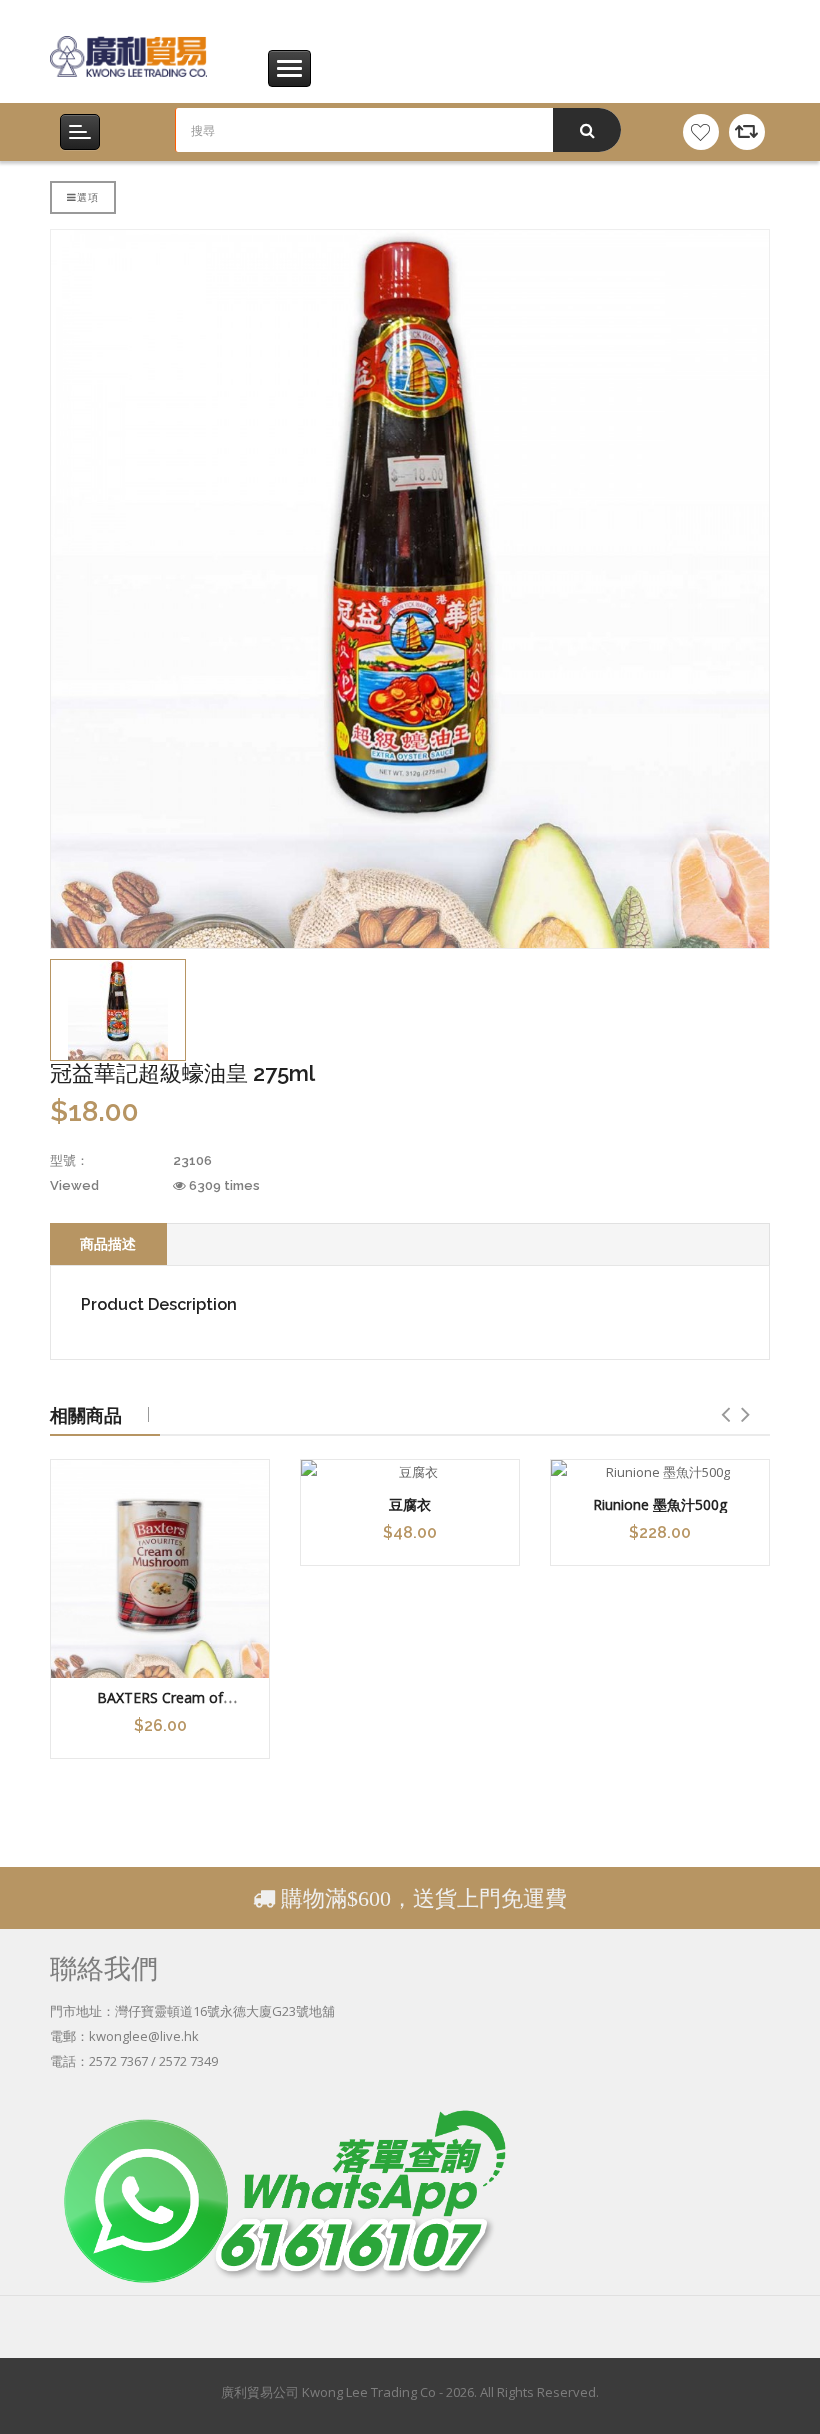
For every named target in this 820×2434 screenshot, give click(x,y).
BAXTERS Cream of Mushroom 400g (160, 1707)
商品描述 (108, 1243)
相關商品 (86, 1415)
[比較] (747, 132)
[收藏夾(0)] (701, 132)
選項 (88, 197)
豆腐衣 (410, 1504)
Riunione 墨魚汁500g (660, 1504)
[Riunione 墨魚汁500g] (660, 1472)
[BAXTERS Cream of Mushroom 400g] (160, 1569)
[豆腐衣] (410, 1472)
